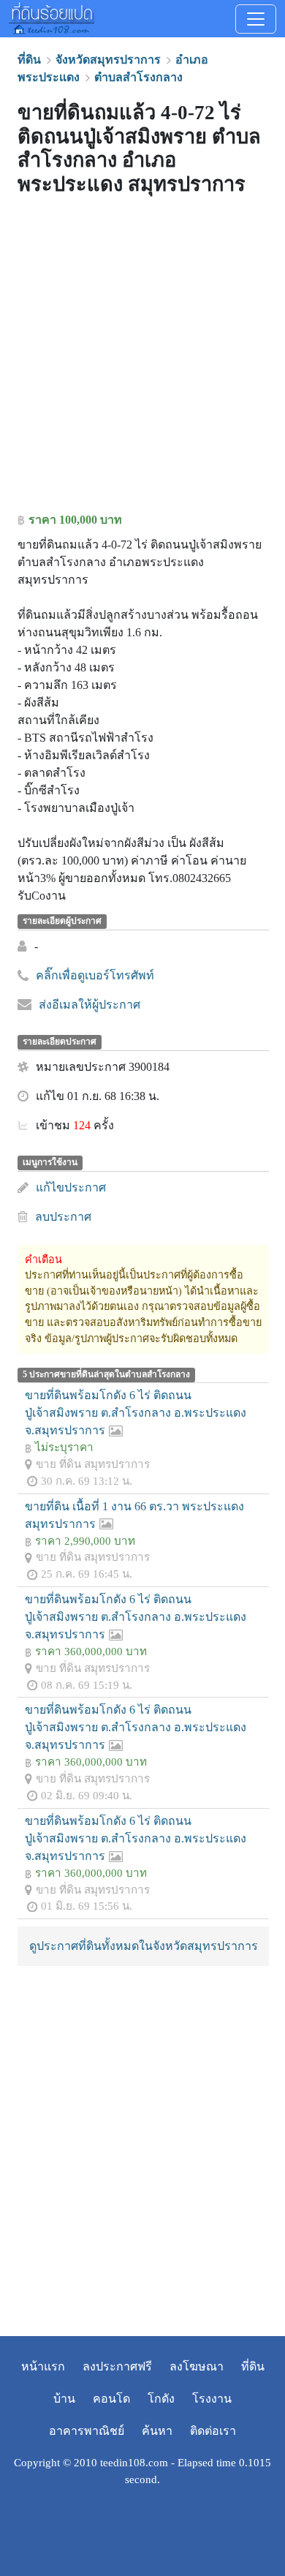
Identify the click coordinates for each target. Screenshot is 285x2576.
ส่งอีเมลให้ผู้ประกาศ (90, 1005)
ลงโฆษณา (197, 2366)
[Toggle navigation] (256, 19)
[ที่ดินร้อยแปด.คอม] (52, 17)
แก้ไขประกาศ (71, 1187)
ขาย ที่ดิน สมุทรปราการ (93, 1464)
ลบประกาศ (63, 1217)
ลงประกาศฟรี (117, 2366)
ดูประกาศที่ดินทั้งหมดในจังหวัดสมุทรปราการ (144, 1946)
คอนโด (111, 2399)
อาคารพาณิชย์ (87, 2431)
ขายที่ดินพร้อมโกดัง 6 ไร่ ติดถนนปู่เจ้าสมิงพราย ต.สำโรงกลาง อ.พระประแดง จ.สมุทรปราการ (136, 1413)
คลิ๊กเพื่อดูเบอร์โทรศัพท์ (95, 975)
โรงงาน (212, 2399)
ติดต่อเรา (213, 2431)
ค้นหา (157, 2431)
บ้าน (64, 2399)
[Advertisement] (142, 358)
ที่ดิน (253, 2366)
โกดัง (161, 2399)
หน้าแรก (43, 2366)
